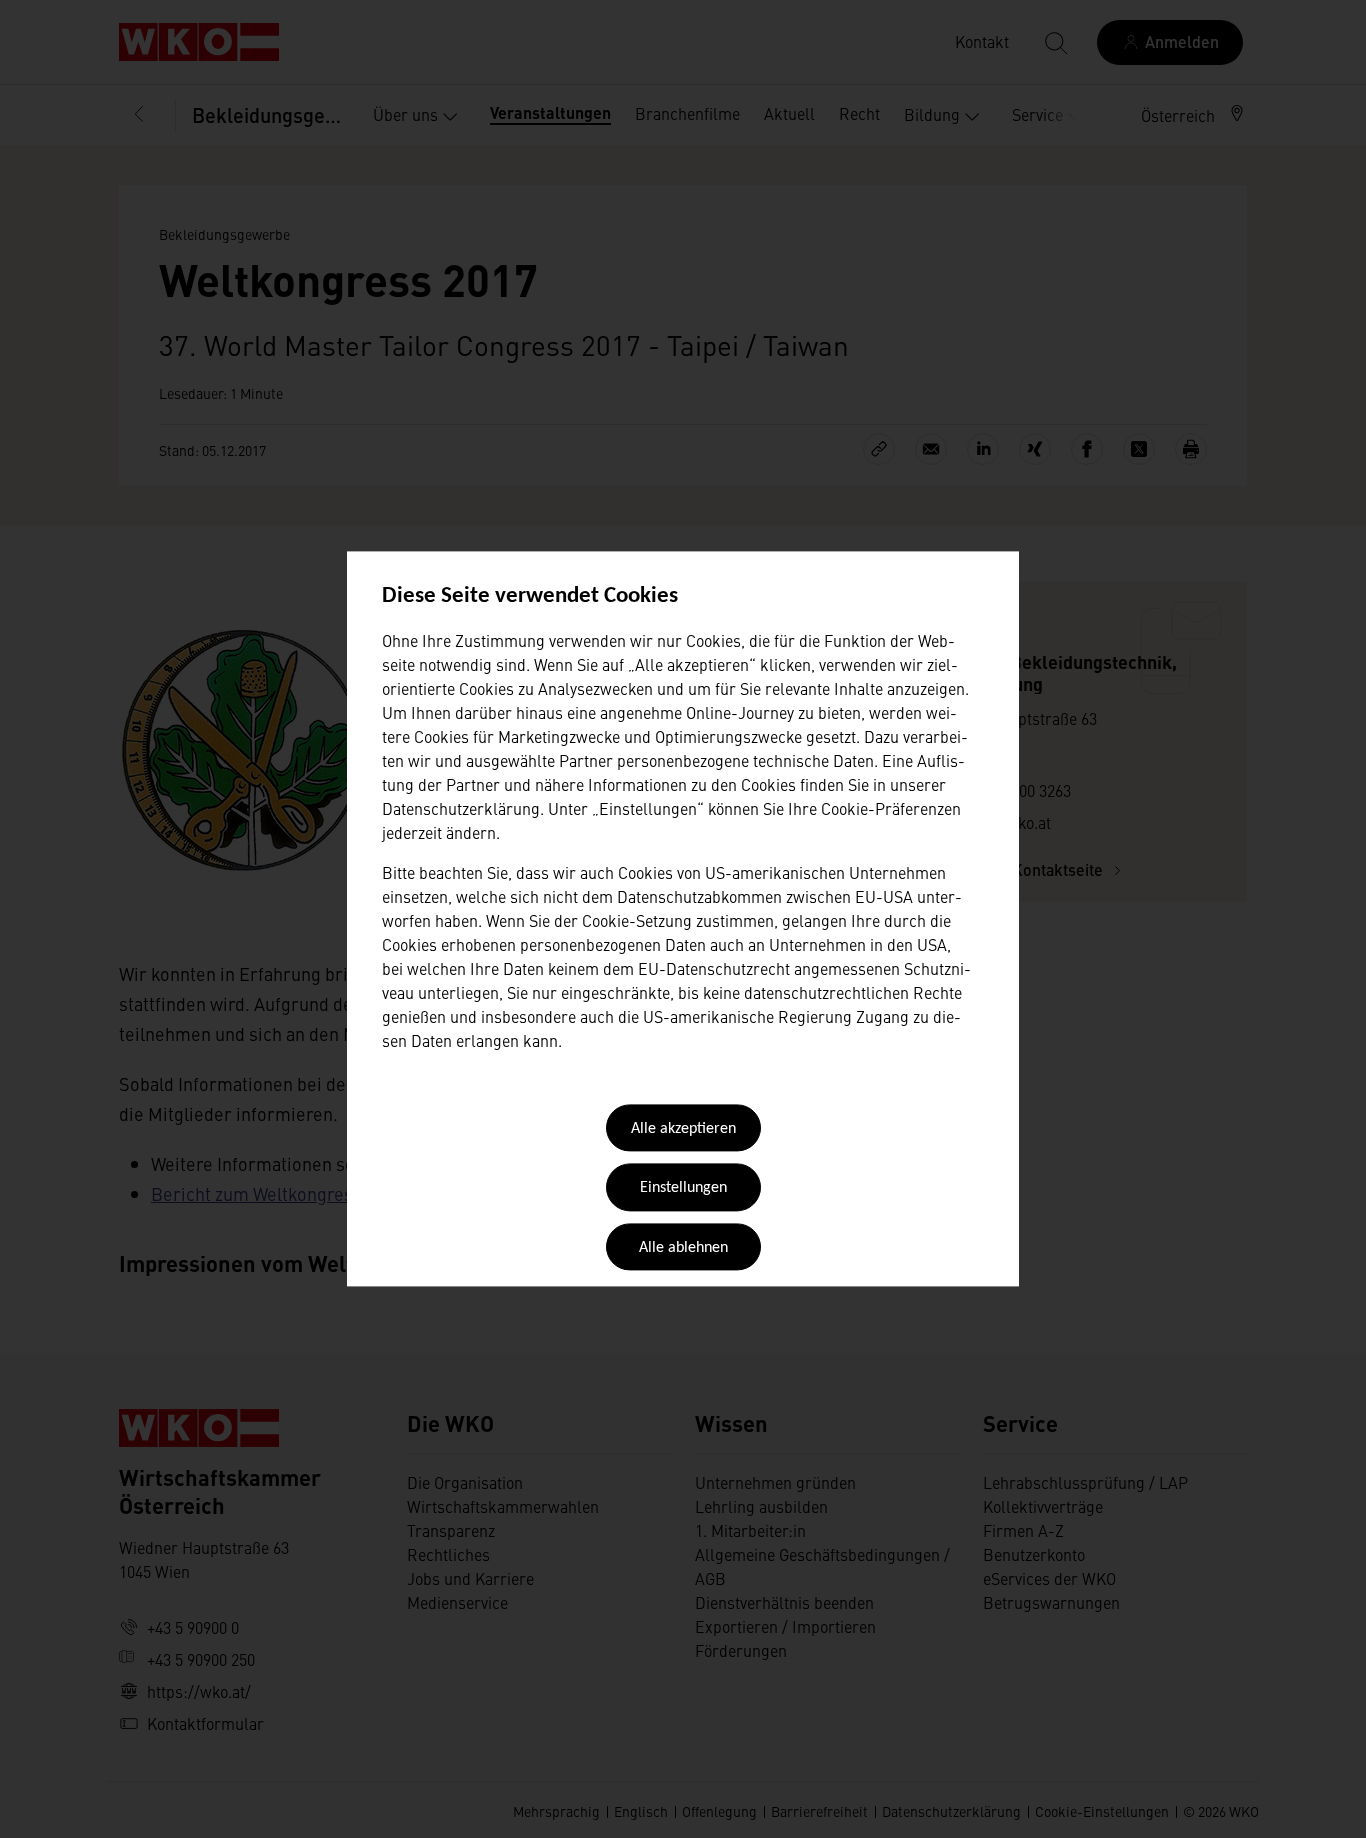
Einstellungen (683, 1189)
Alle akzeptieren (683, 1129)
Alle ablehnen (683, 1248)
